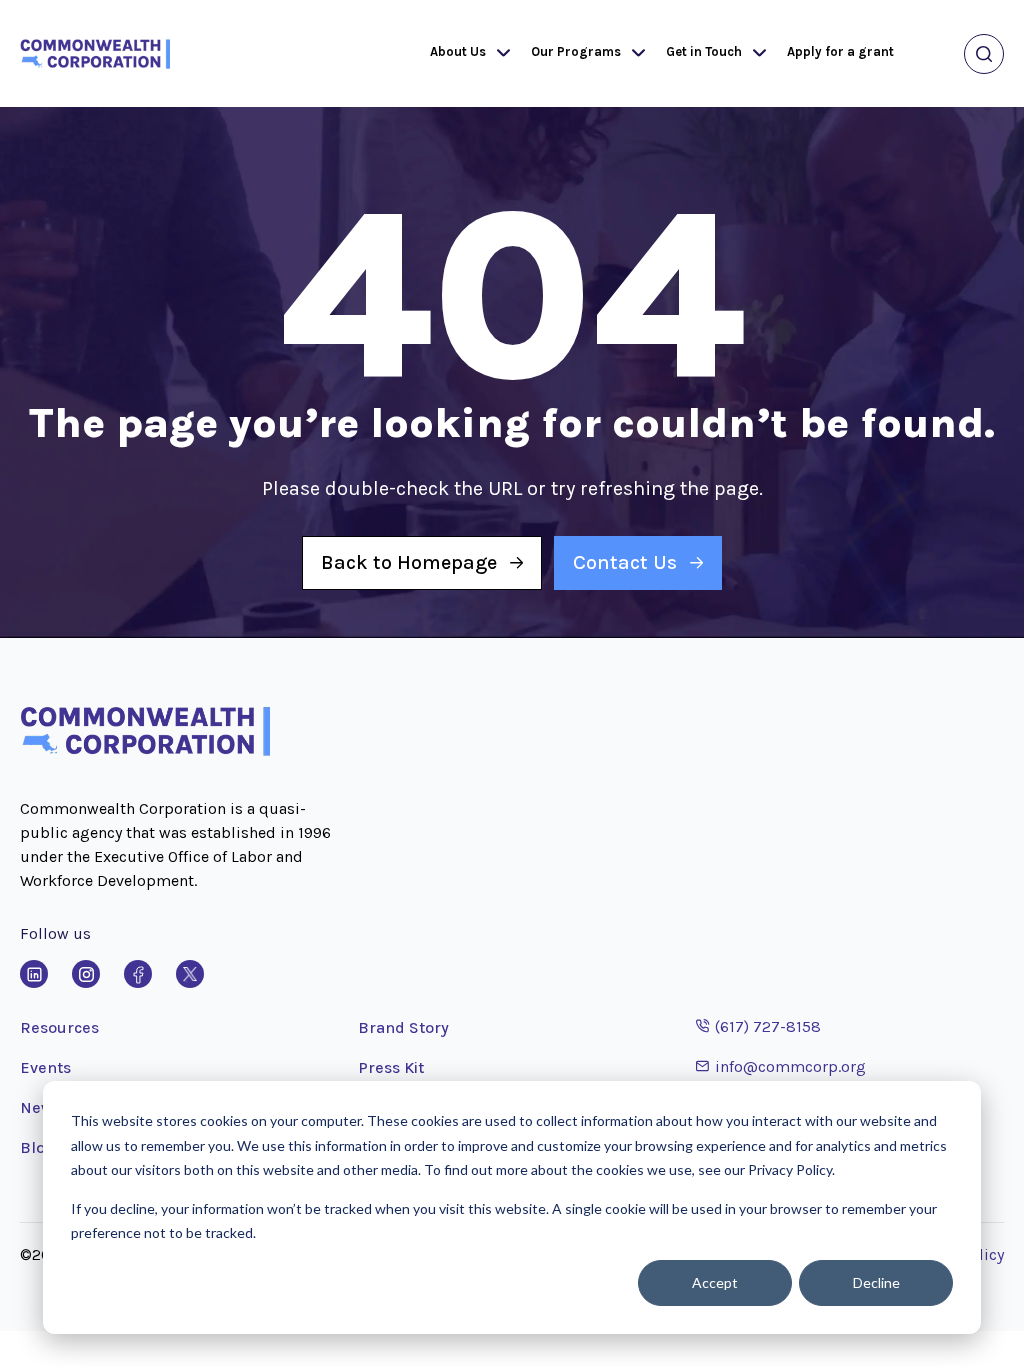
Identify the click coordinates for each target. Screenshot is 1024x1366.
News (40, 1107)
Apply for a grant (840, 51)
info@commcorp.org (781, 1066)
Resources (59, 1027)
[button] (499, 54)
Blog (37, 1147)
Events (45, 1067)
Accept (715, 1282)
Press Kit (391, 1067)
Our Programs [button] (576, 51)
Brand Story (403, 1027)
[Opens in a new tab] (34, 974)
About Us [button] (458, 51)
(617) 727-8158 (758, 1026)
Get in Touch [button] (704, 51)
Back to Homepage (409, 562)
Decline (876, 1282)
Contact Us (625, 562)
